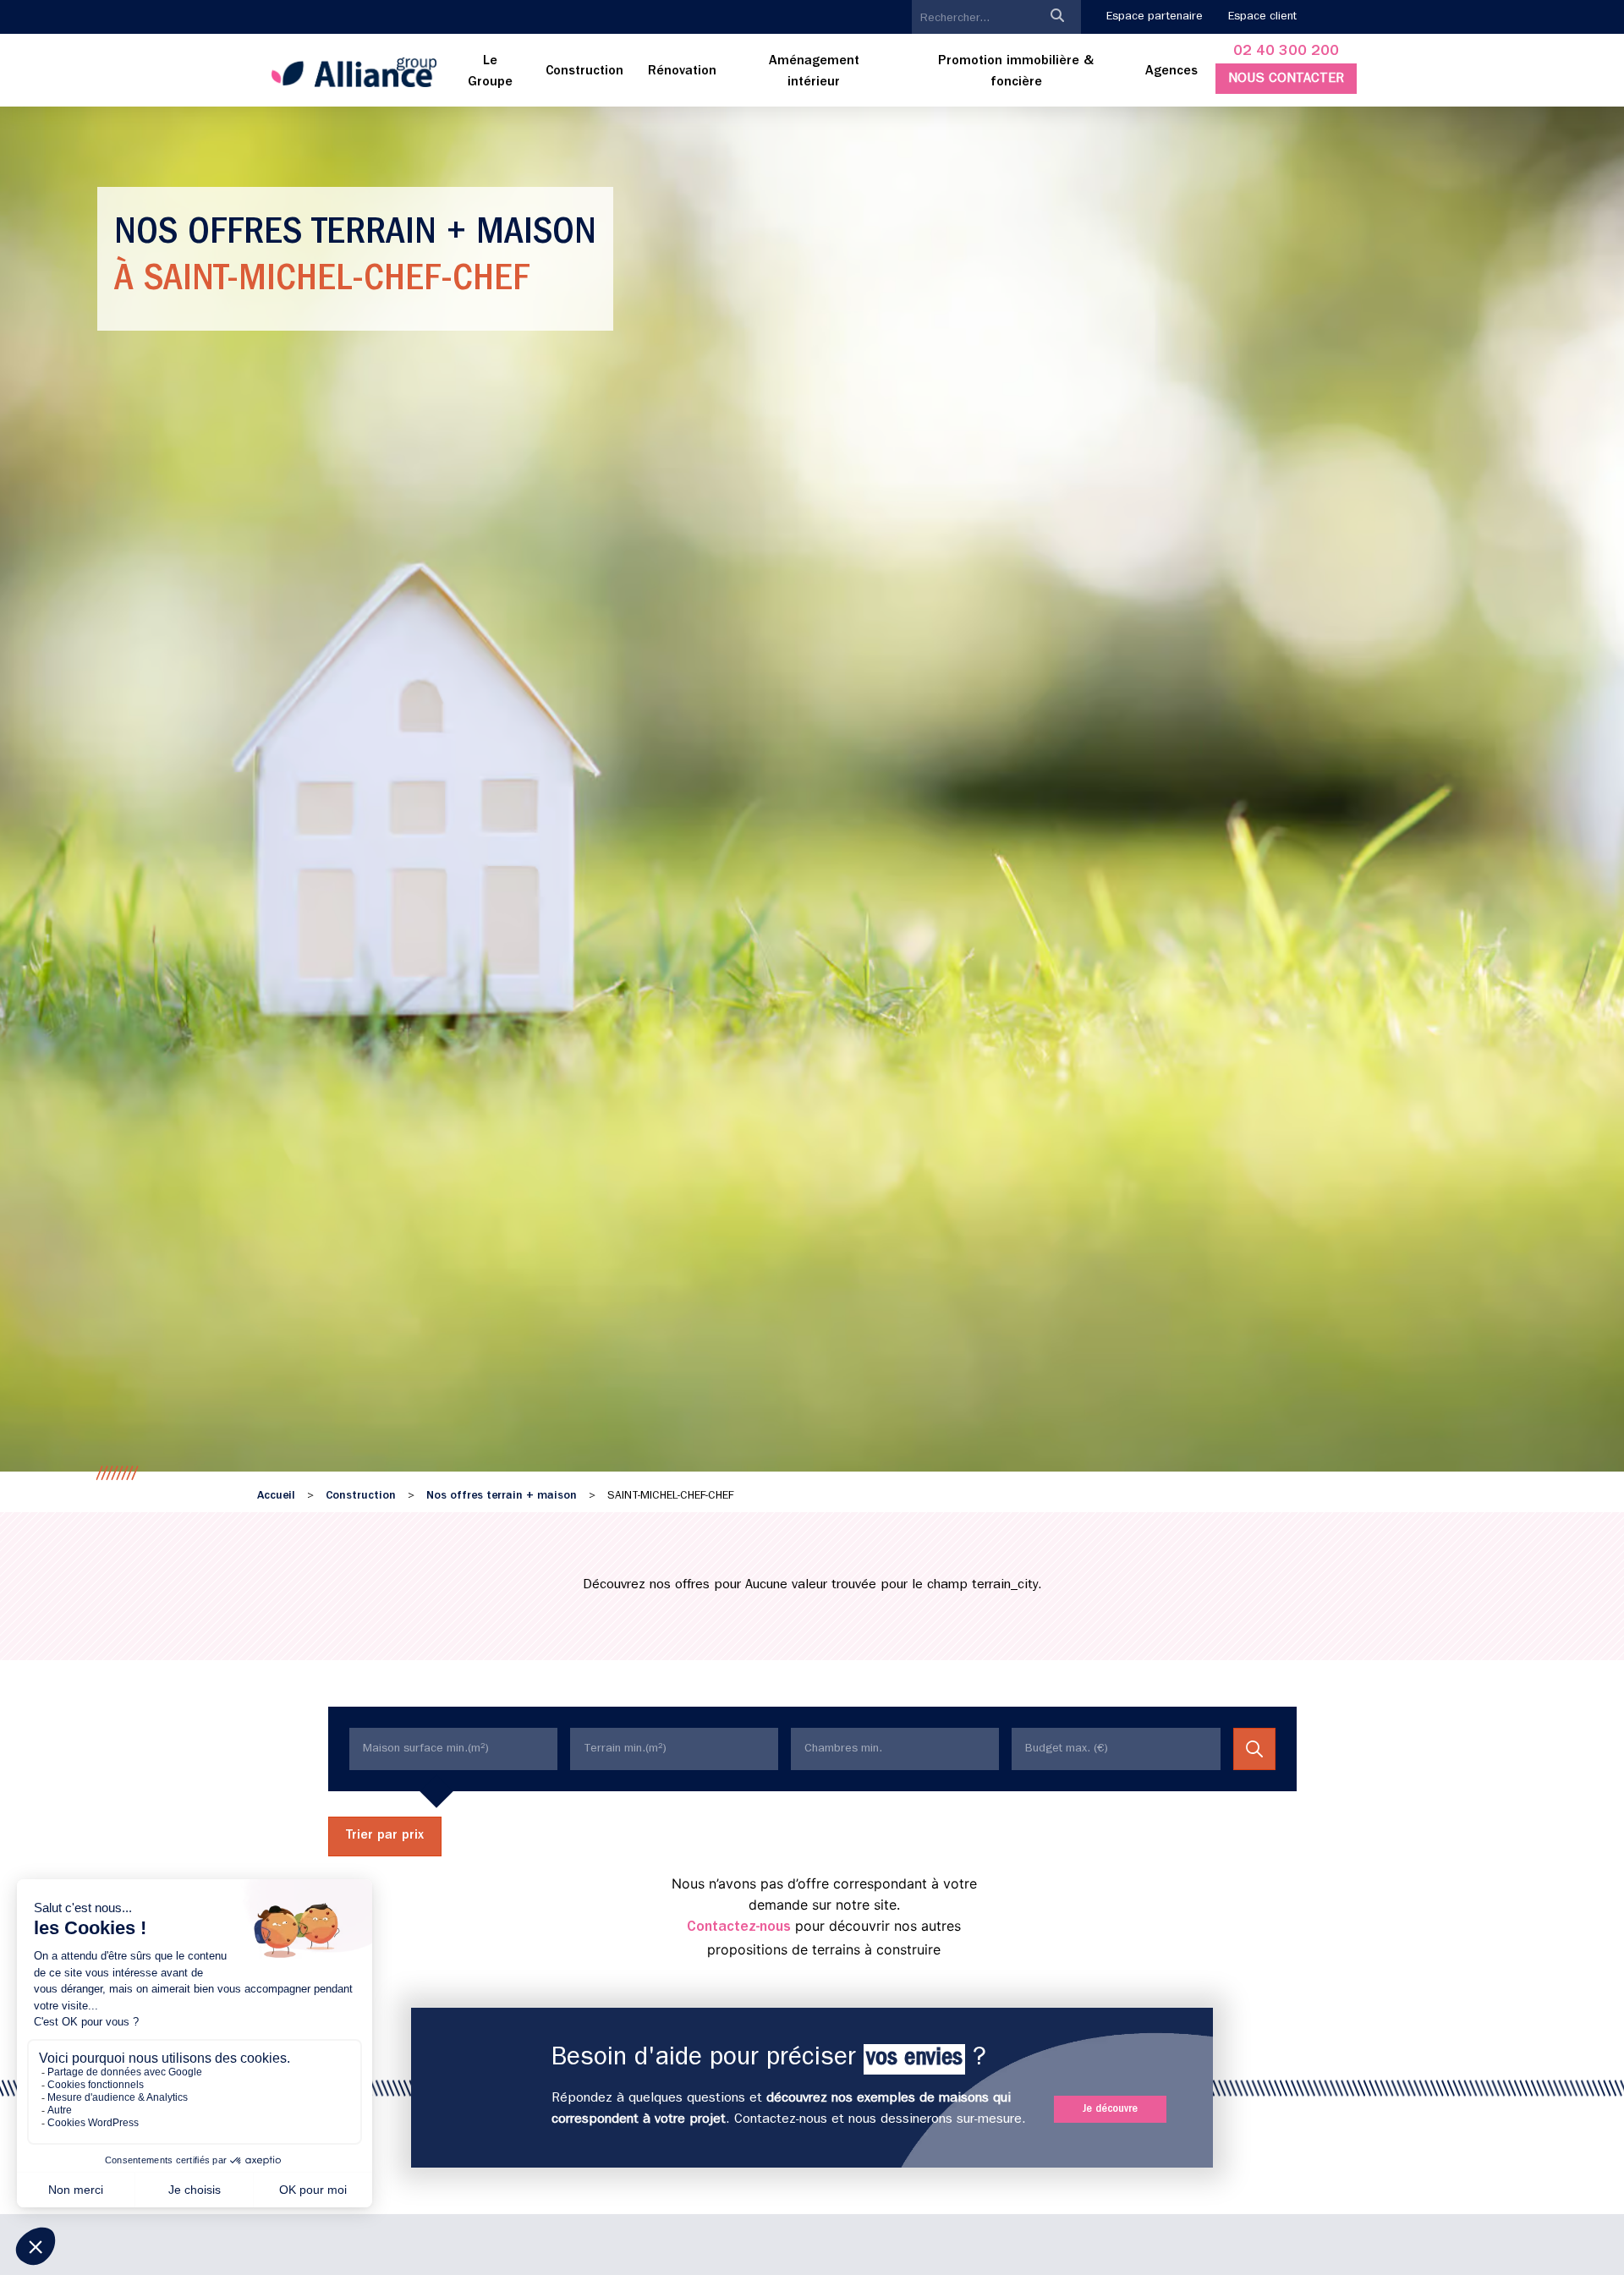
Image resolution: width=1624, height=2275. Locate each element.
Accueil (276, 1496)
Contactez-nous (739, 1928)
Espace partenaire (1155, 17)
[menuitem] (491, 73)
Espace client (1262, 17)
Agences (1171, 72)
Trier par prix (385, 1836)
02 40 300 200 (1286, 52)
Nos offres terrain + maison (502, 1496)
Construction (361, 1496)
